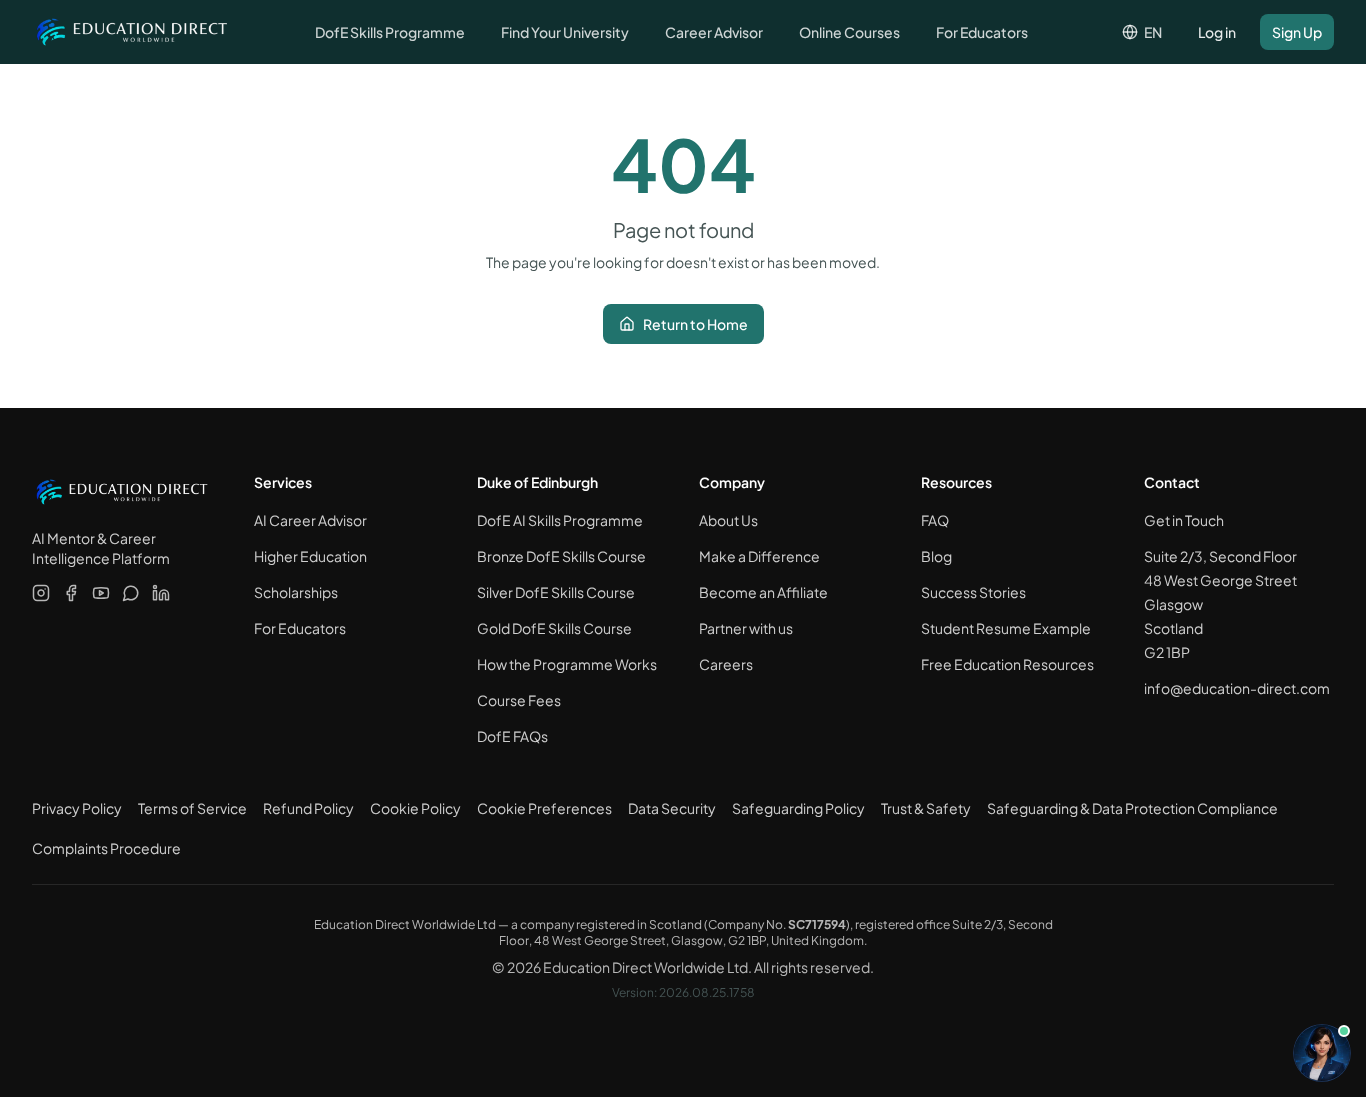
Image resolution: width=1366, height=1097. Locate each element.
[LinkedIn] (161, 593)
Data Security (672, 808)
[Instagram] (41, 593)
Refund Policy (308, 808)
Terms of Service (192, 808)
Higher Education (310, 556)
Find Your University (565, 32)
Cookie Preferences (544, 808)
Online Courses (849, 32)
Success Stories (973, 592)
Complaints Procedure (106, 848)
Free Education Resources (1007, 664)
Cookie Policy (415, 808)
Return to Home (695, 324)
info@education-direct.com (1237, 688)
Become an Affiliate (763, 592)
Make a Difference (759, 556)
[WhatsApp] (131, 593)
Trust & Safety (926, 808)
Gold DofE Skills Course (554, 628)
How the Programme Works (567, 664)
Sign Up (1297, 32)
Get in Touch (1184, 520)
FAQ (935, 520)
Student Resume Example (1006, 628)
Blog (936, 556)
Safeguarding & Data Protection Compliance (1132, 808)
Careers (726, 664)
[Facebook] (71, 593)
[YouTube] (101, 593)
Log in (1217, 32)
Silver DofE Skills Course (556, 592)
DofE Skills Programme (390, 32)
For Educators (982, 32)
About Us (728, 520)
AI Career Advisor (310, 520)
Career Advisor (714, 32)
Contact (1172, 482)
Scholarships (296, 592)
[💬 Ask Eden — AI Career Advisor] (1322, 1053)
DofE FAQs (512, 736)
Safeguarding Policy (798, 808)
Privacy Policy (77, 808)
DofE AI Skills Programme (560, 520)
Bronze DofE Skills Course (561, 556)
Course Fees (519, 700)
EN (1153, 32)
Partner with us (746, 628)
